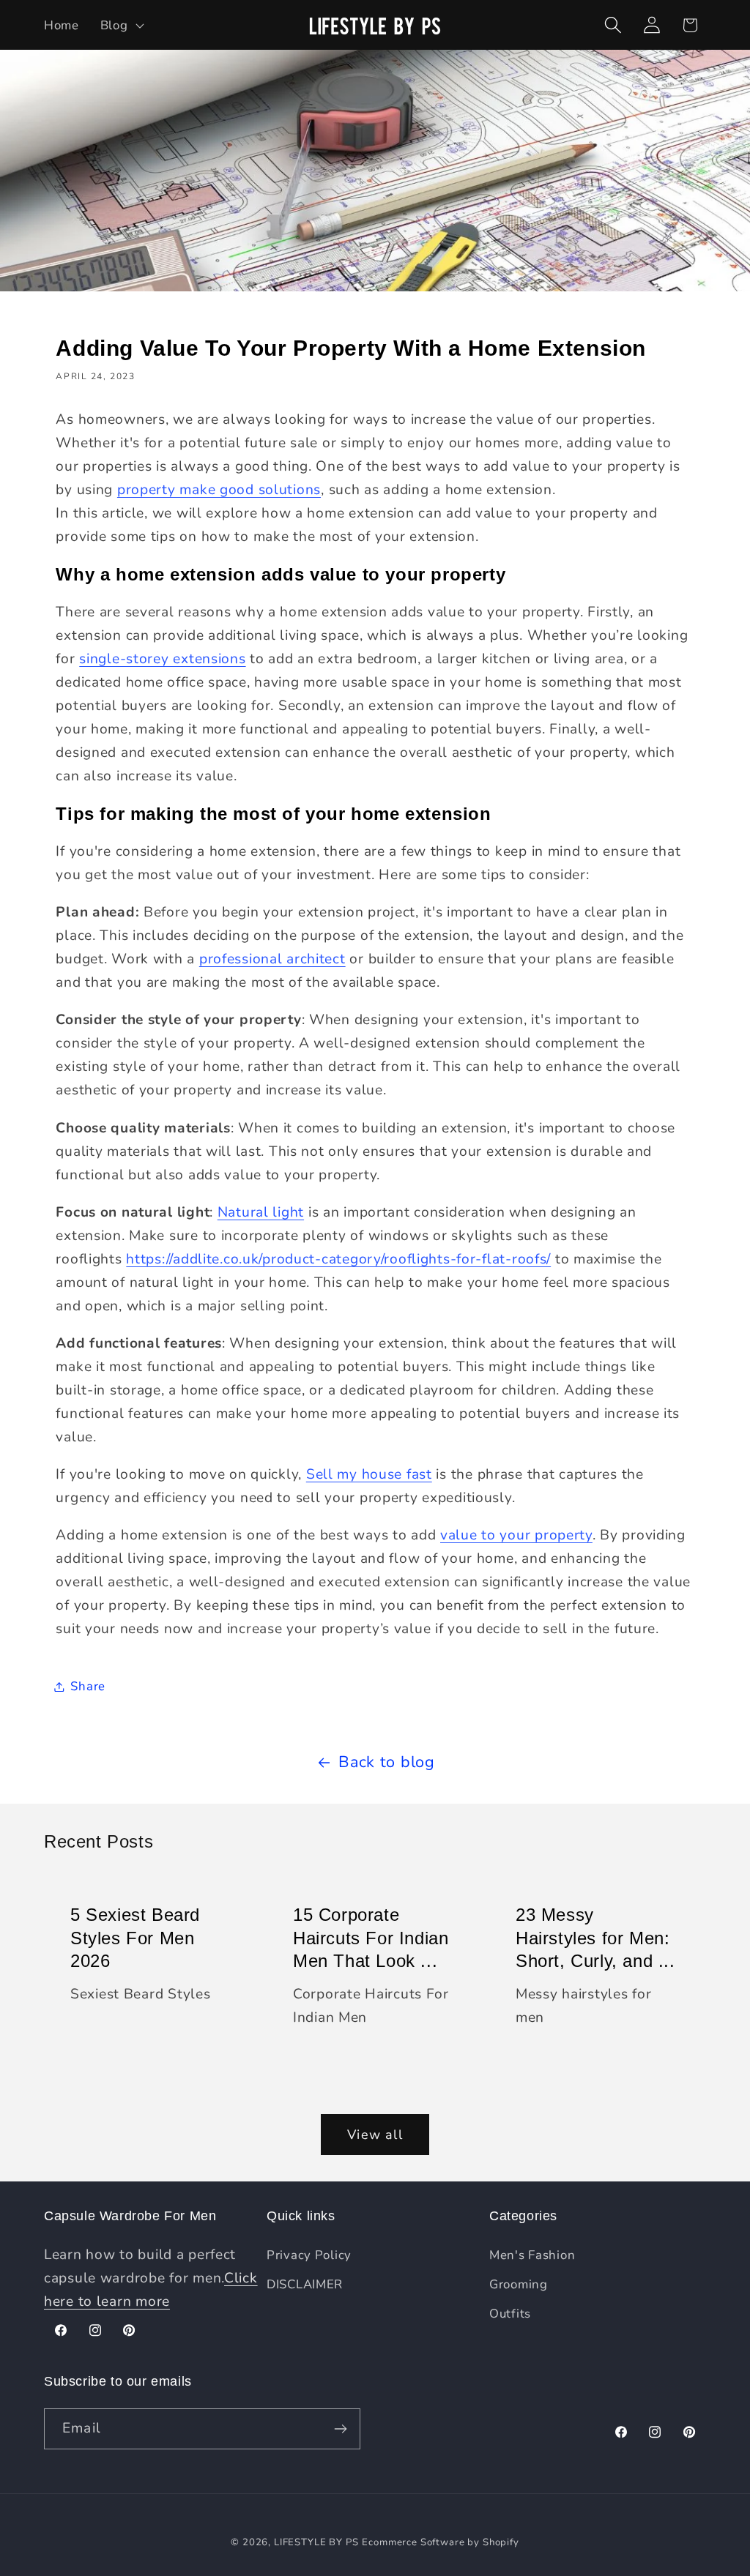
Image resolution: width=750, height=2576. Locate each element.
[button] (120, 25)
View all (375, 2135)
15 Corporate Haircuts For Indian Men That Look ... (371, 1937)
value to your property (516, 1535)
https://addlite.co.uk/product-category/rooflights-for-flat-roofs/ (338, 1259)
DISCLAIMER (305, 2284)
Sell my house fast (369, 1474)
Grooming (519, 2284)
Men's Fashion (532, 2255)
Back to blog (387, 1762)
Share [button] (88, 1686)
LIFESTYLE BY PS (316, 2542)
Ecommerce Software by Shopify (440, 2542)
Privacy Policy (309, 2255)
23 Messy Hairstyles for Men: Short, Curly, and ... (595, 1937)
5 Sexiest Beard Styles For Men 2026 (135, 1937)
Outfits (510, 2314)
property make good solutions (219, 490)
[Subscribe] (340, 2429)
